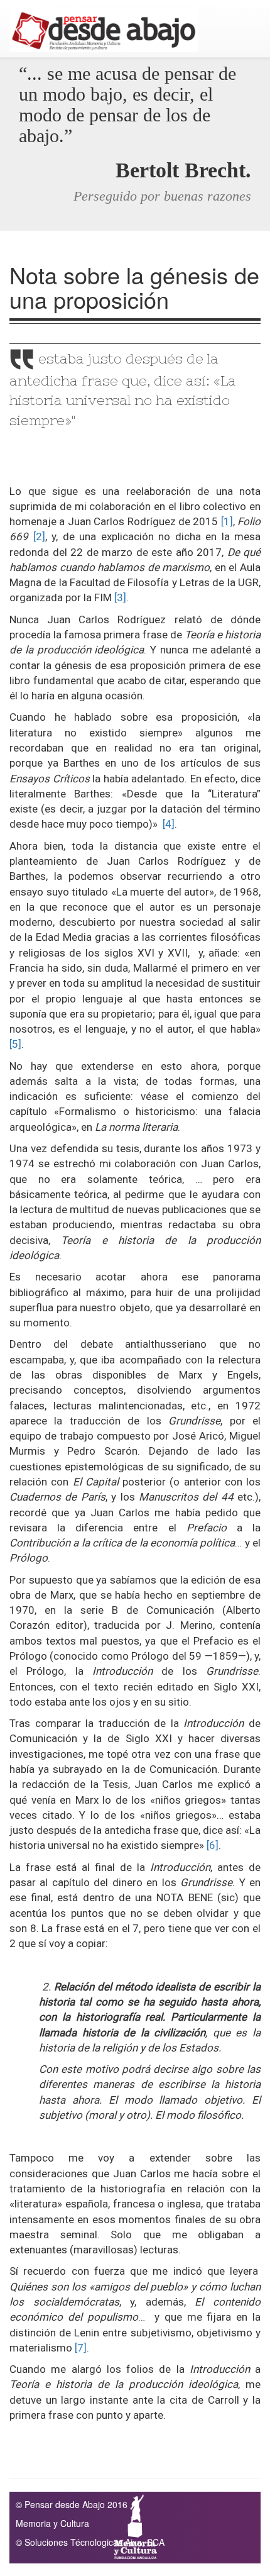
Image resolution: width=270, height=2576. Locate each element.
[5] (15, 1044)
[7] (81, 2348)
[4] (169, 824)
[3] (120, 597)
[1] (227, 521)
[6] (213, 1845)
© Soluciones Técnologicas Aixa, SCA (90, 2542)
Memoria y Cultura (52, 2523)
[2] (39, 536)
